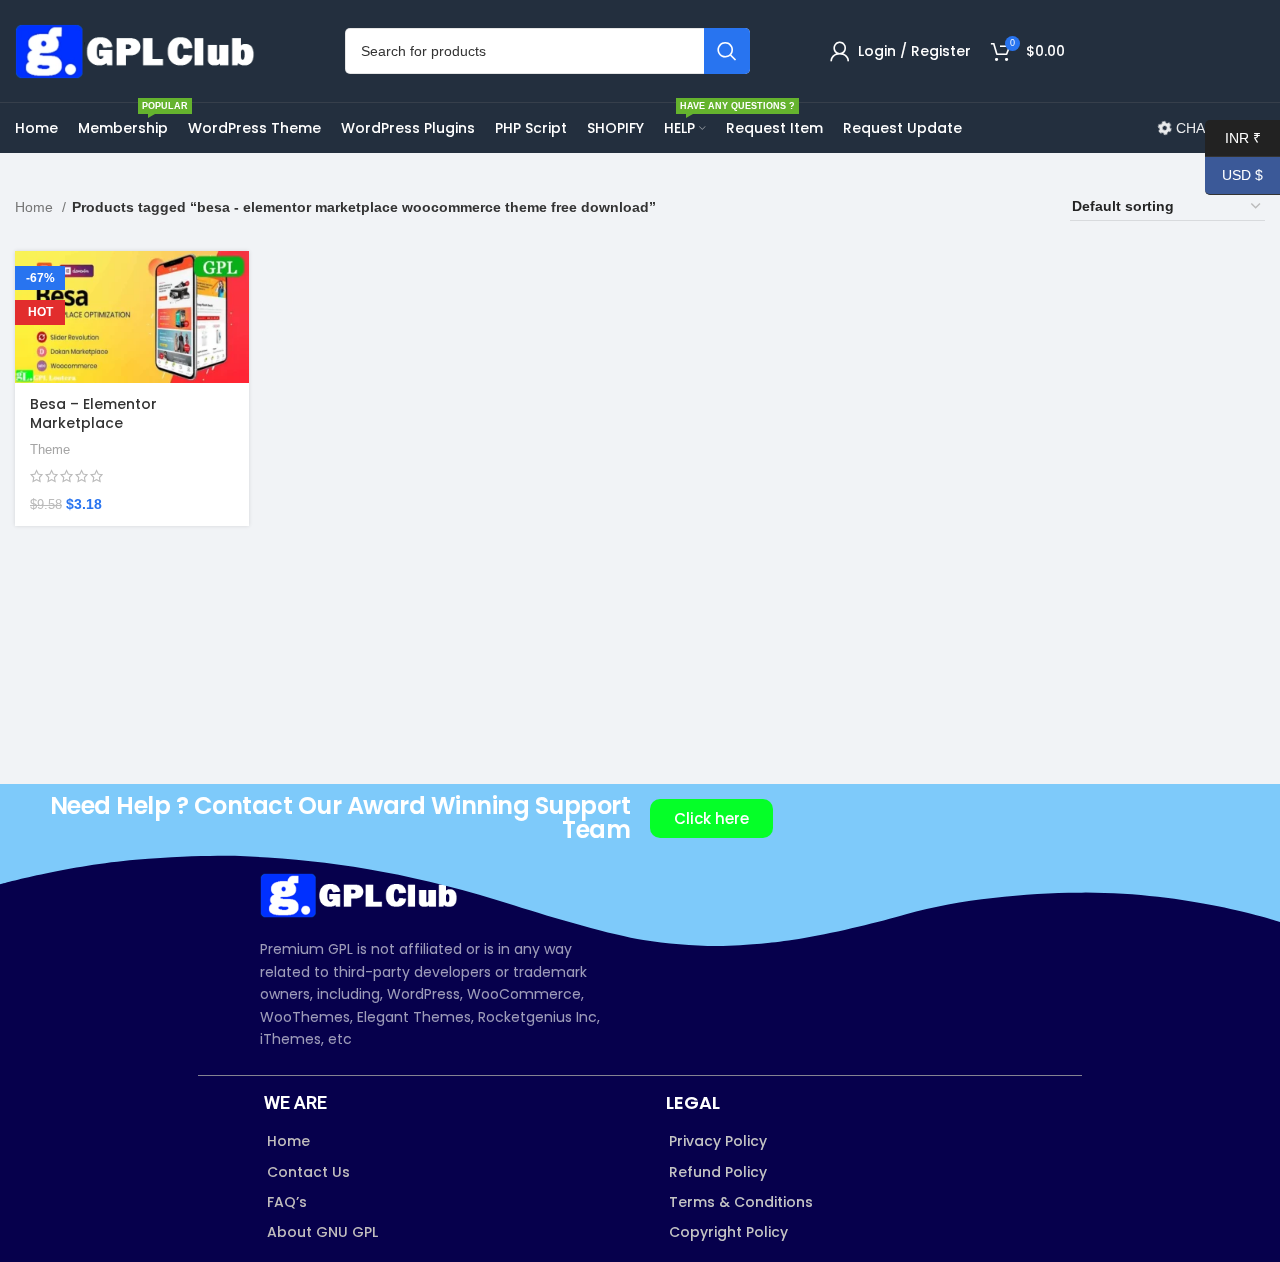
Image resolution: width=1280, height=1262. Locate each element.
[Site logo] (140, 50)
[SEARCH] (727, 51)
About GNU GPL (322, 1232)
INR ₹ (1233, 137)
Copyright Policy (728, 1232)
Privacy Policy (718, 1141)
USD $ (1234, 175)
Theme (50, 449)
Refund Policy (718, 1172)
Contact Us (308, 1172)
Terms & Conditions (741, 1202)
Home (36, 207)
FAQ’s (287, 1202)
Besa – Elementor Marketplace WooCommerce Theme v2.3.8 (115, 433)
